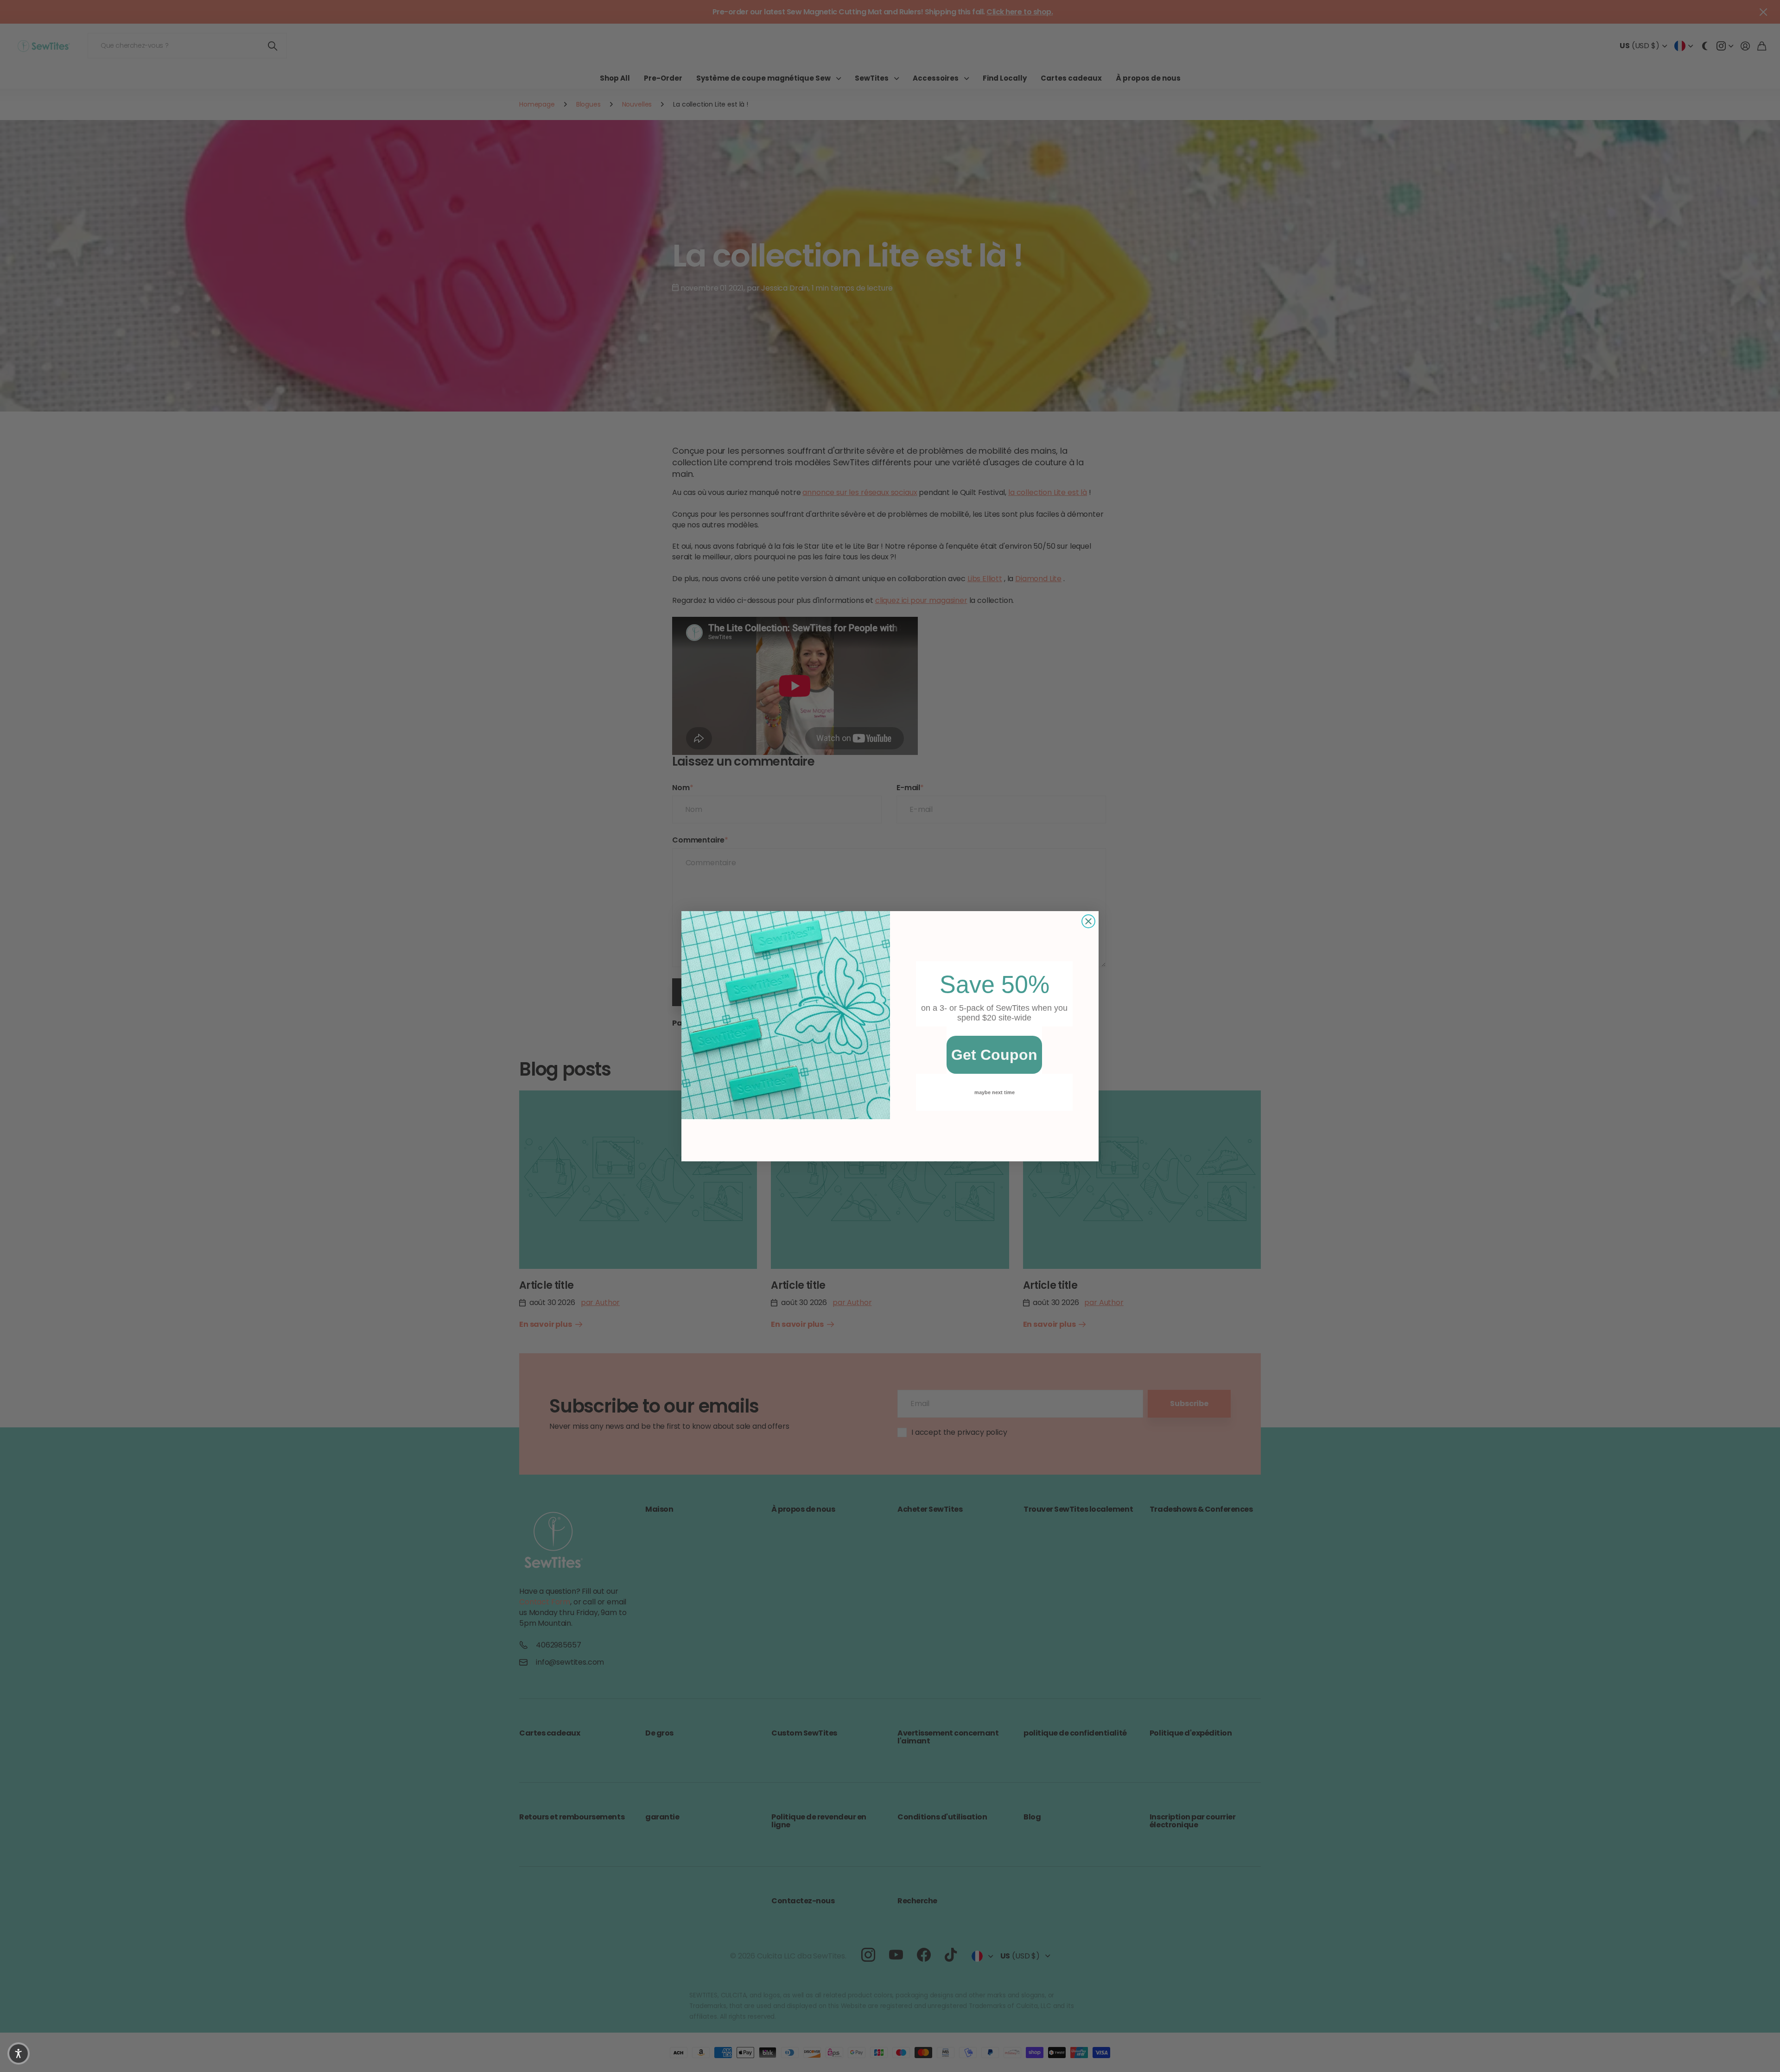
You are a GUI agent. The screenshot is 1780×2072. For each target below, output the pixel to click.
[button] (19, 2053)
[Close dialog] (1088, 921)
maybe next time (995, 1092)
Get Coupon (994, 1055)
